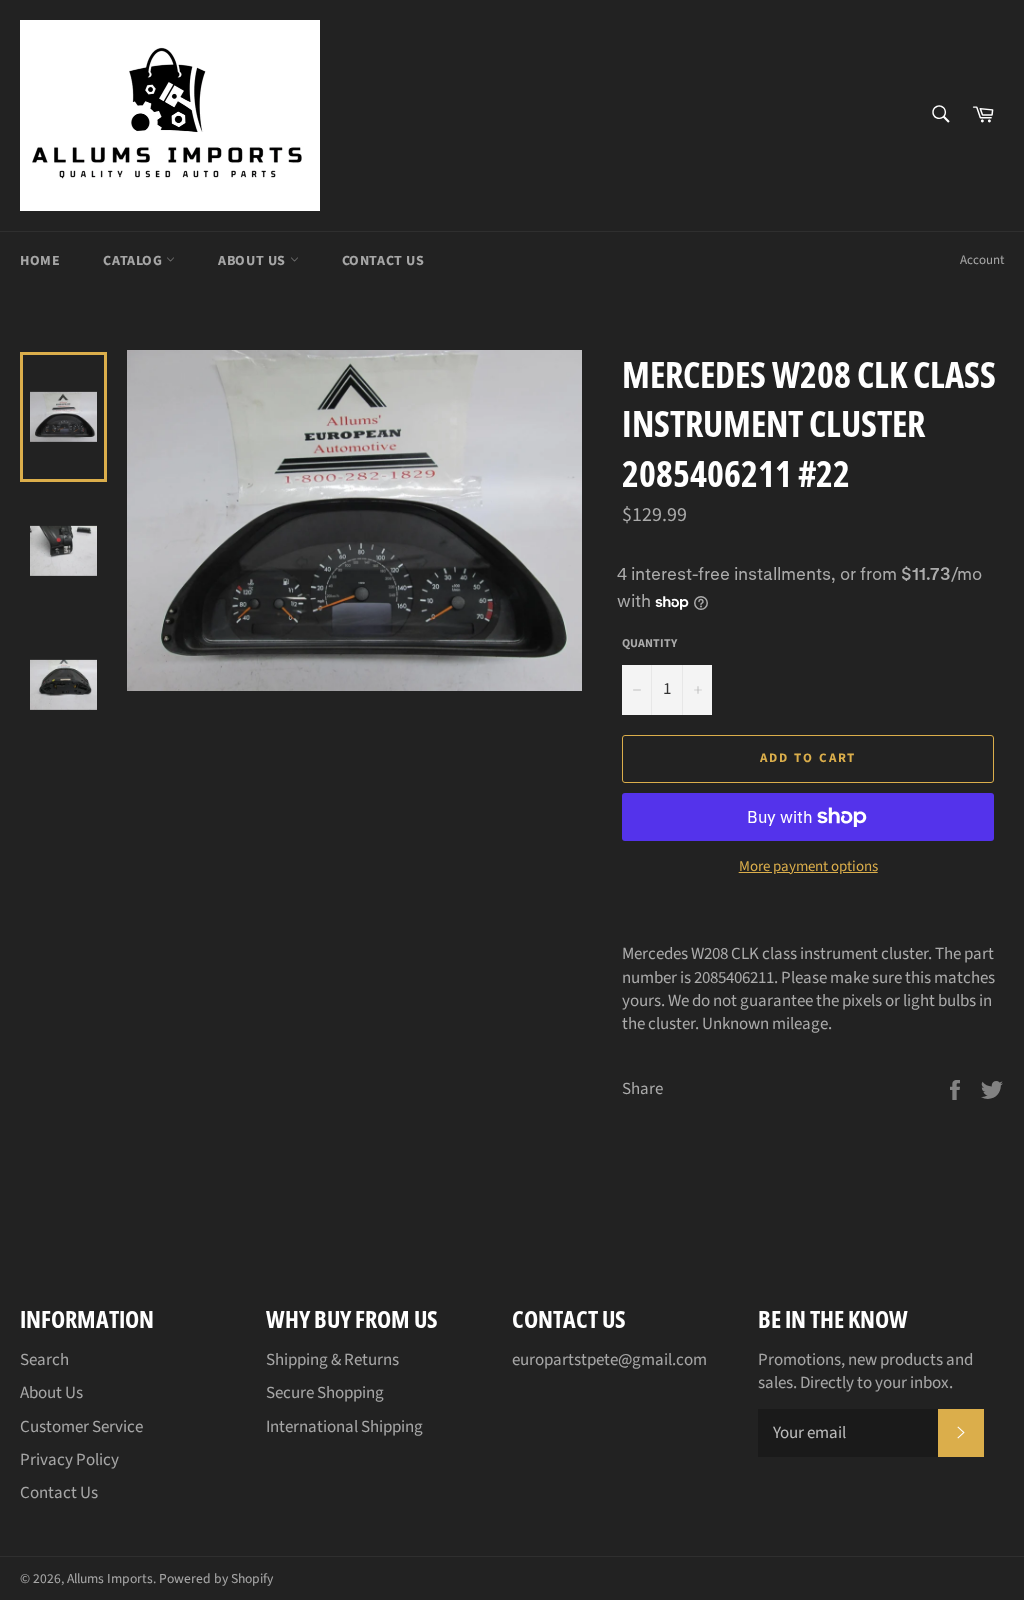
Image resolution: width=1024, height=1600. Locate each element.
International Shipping (344, 1427)
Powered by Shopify (216, 1578)
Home (40, 261)
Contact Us (383, 261)
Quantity (649, 644)
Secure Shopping (325, 1393)
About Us (253, 261)
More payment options (808, 867)
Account (982, 260)
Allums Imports (110, 1578)
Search (44, 1360)
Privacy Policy (69, 1460)
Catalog (134, 261)
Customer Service (81, 1427)
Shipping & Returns (332, 1360)
